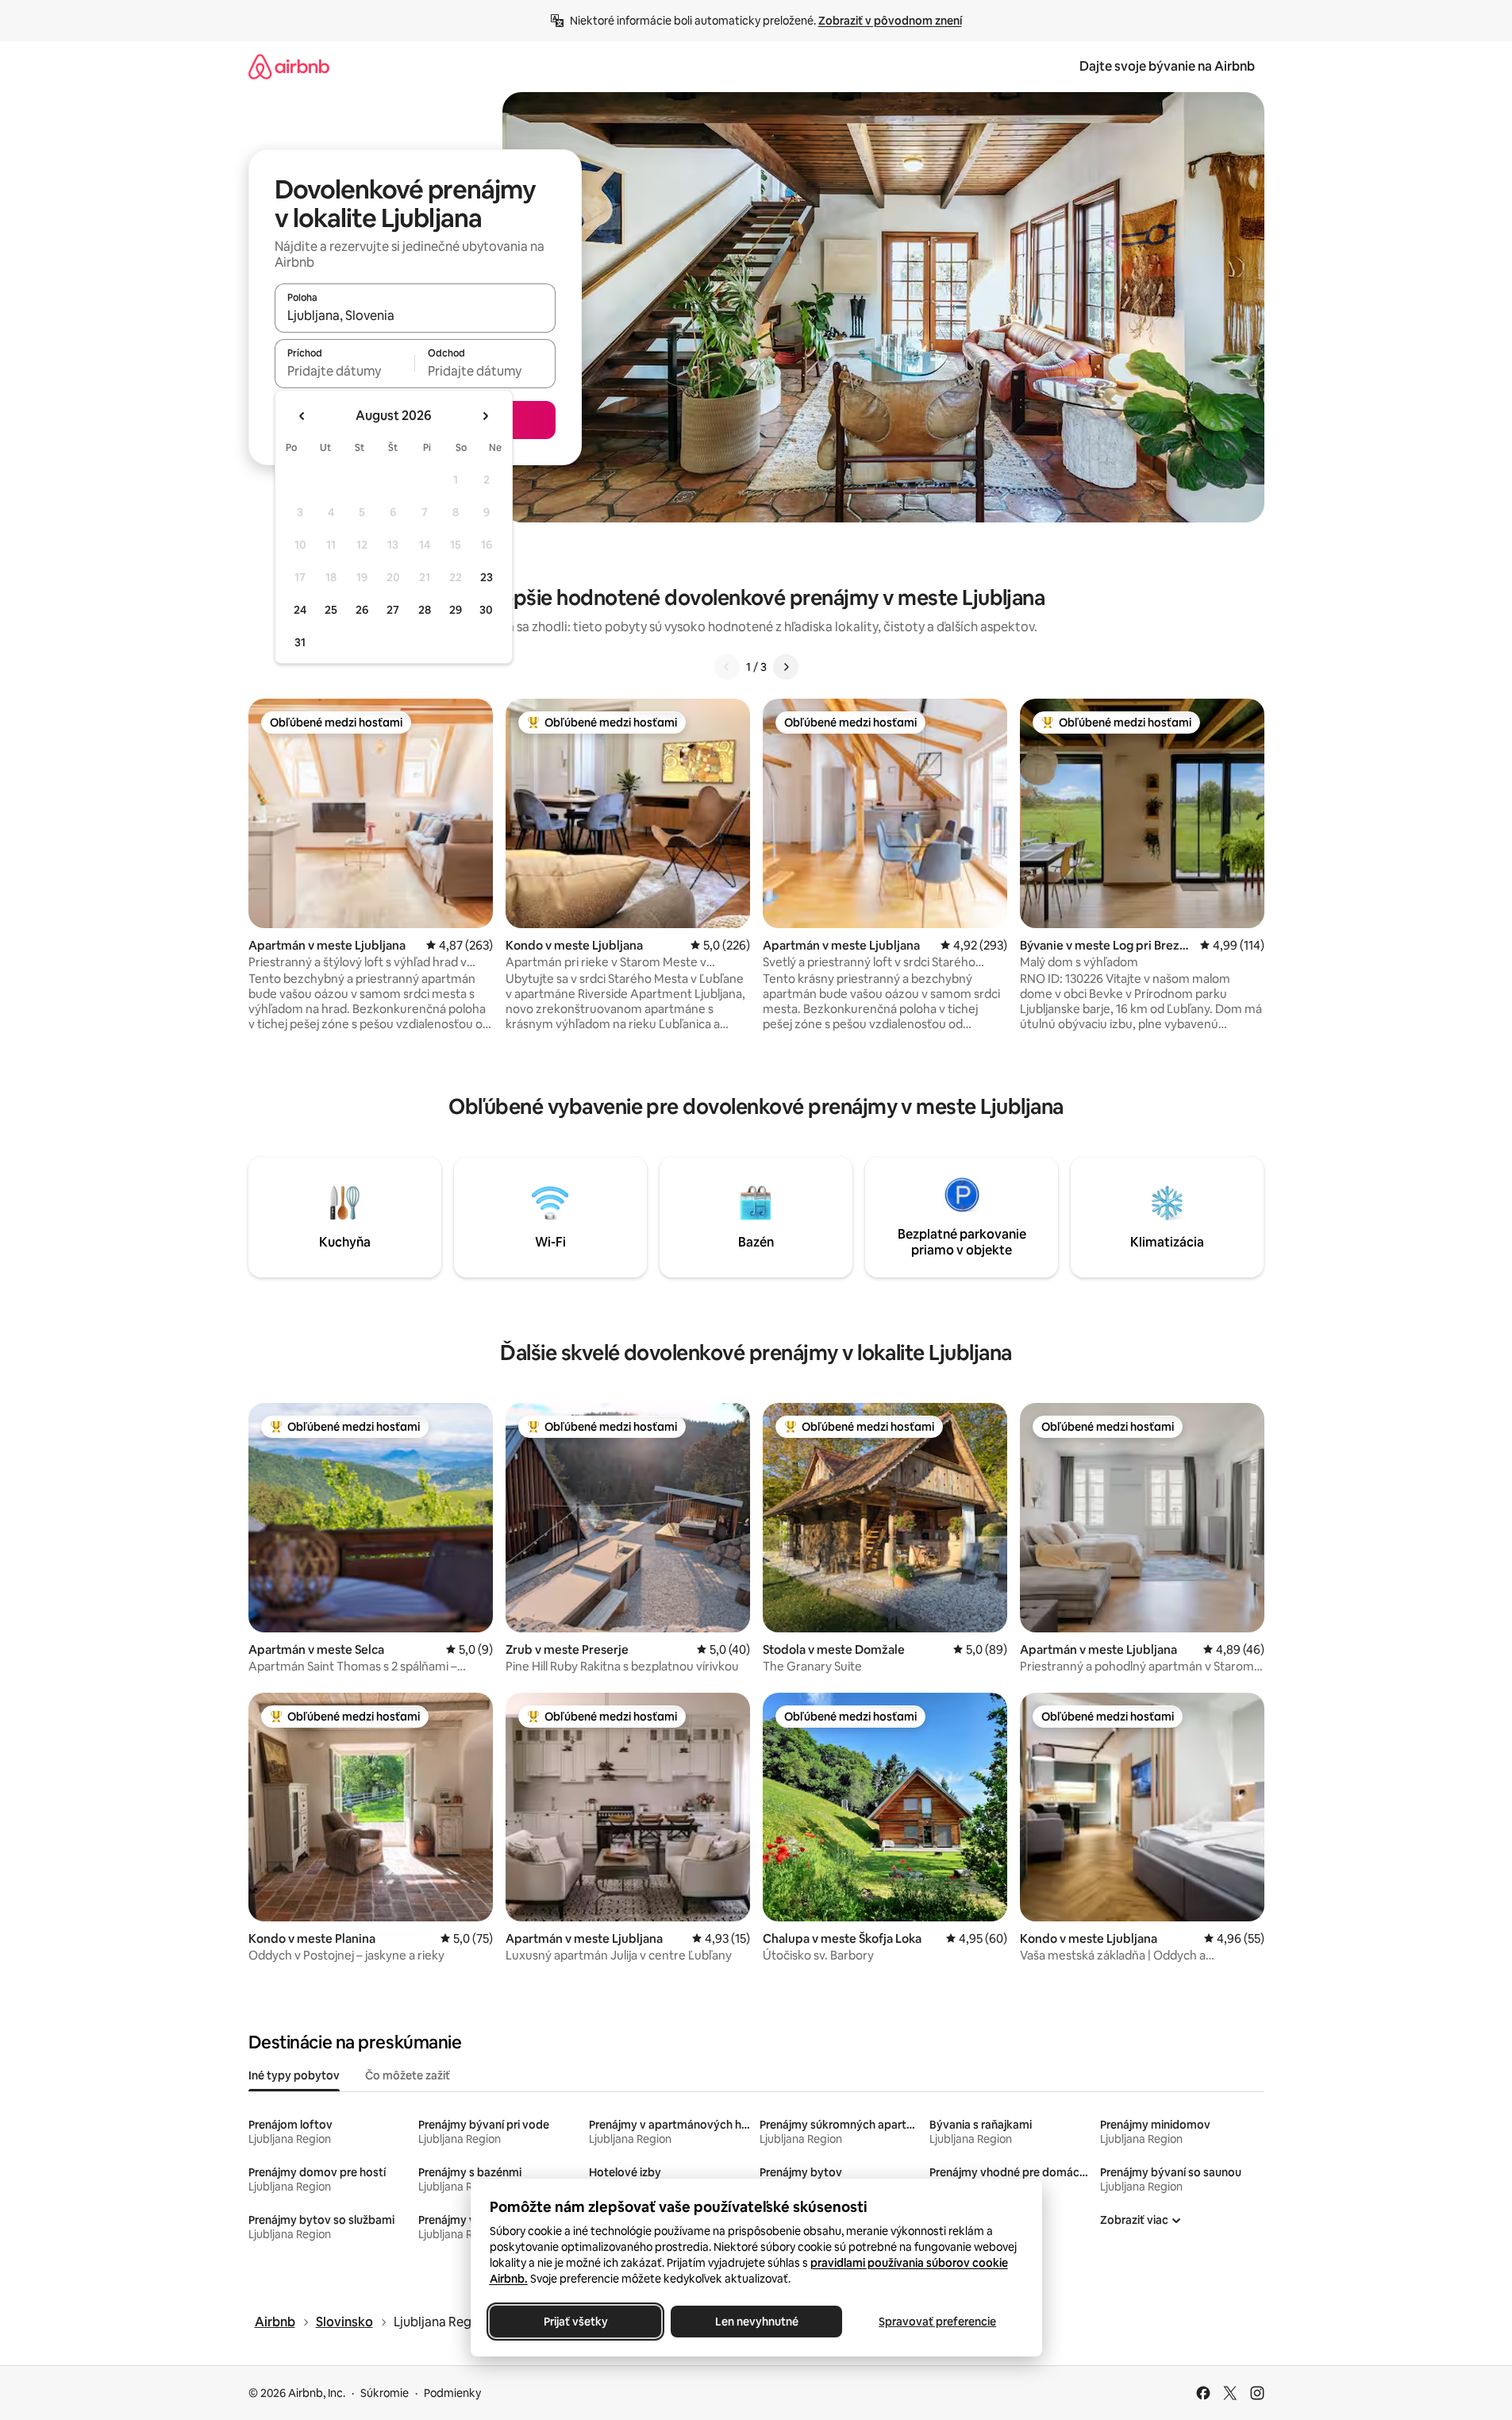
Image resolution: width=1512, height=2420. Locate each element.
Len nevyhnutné (756, 2322)
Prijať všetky (575, 2322)
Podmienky (452, 2393)
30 (486, 610)
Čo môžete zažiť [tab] (408, 2075)
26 (362, 610)
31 (300, 642)
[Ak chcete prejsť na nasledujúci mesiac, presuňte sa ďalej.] (485, 416)
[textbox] (345, 371)
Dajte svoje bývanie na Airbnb (1167, 66)
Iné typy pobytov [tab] (294, 2075)
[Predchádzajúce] (727, 667)
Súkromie (385, 2393)
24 (300, 610)
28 (425, 610)
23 (487, 577)
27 (393, 610)
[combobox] (415, 315)
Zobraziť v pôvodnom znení (890, 21)
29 (456, 610)
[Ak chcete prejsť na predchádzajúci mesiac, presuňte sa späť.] (302, 416)
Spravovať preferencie (937, 2322)
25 (331, 610)
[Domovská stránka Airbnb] (289, 66)
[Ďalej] (786, 667)
